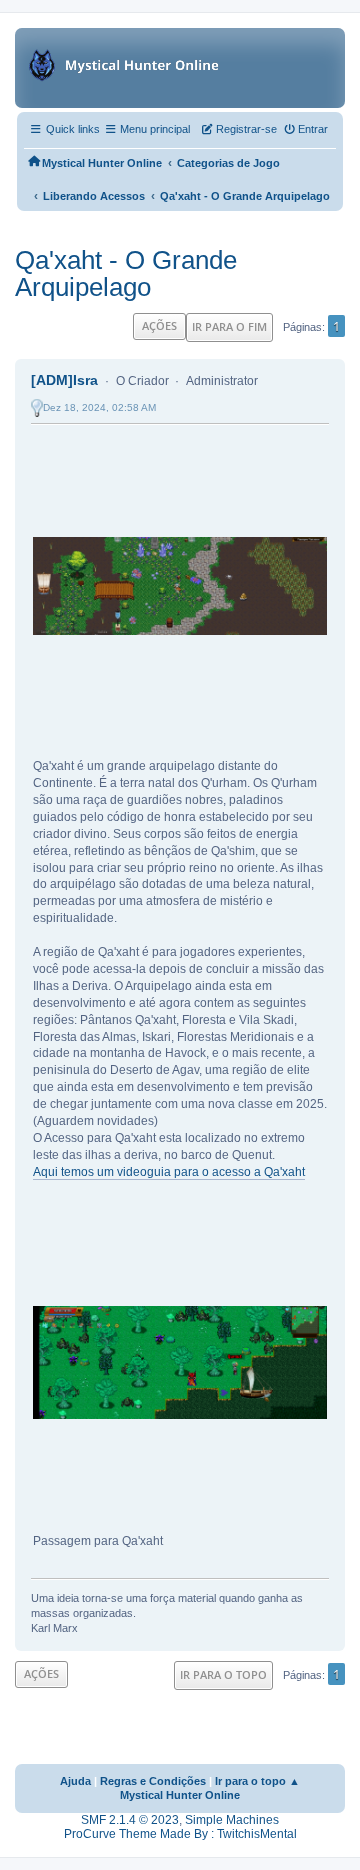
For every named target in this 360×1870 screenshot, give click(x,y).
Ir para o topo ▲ (257, 1781)
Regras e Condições (153, 1781)
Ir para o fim (229, 326)
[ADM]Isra (64, 380)
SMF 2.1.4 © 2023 (130, 1820)
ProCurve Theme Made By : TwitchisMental (180, 1834)
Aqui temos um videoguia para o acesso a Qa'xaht (169, 1172)
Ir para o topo (223, 1674)
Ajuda (75, 1781)
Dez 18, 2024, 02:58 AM (99, 407)
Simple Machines (232, 1820)
